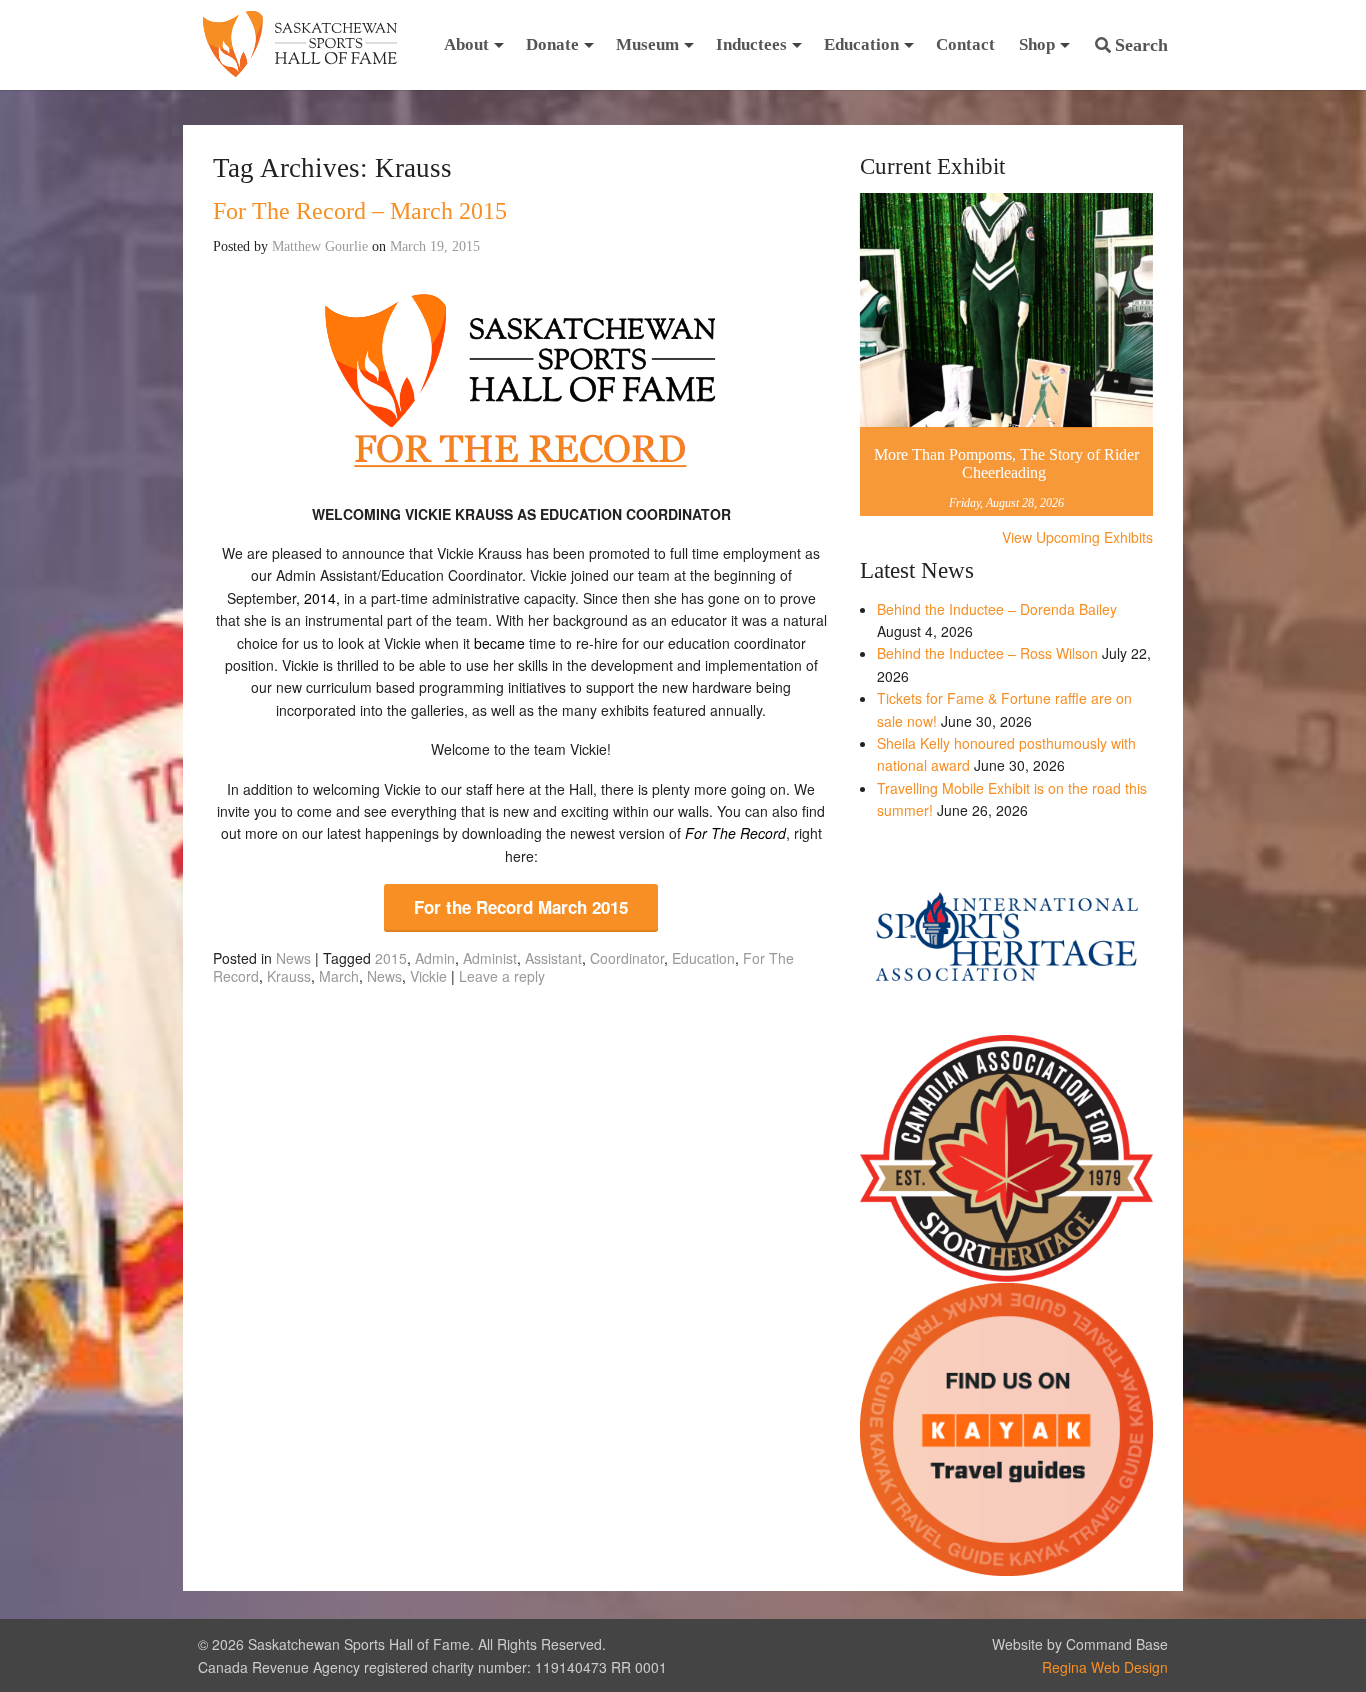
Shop (1037, 44)
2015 (391, 958)
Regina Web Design (1105, 1667)
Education (861, 44)
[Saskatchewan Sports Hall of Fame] (300, 45)
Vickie (428, 976)
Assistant (553, 958)
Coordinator (627, 958)
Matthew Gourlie (320, 246)
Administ (490, 958)
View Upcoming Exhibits (1077, 537)
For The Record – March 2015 (360, 211)
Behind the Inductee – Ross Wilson (987, 653)
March (339, 976)
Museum (647, 44)
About (466, 44)
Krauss (289, 976)
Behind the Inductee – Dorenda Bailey (997, 609)
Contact (965, 44)
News (293, 958)
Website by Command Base (1080, 1644)
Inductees (751, 44)
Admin (435, 958)
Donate (552, 44)
